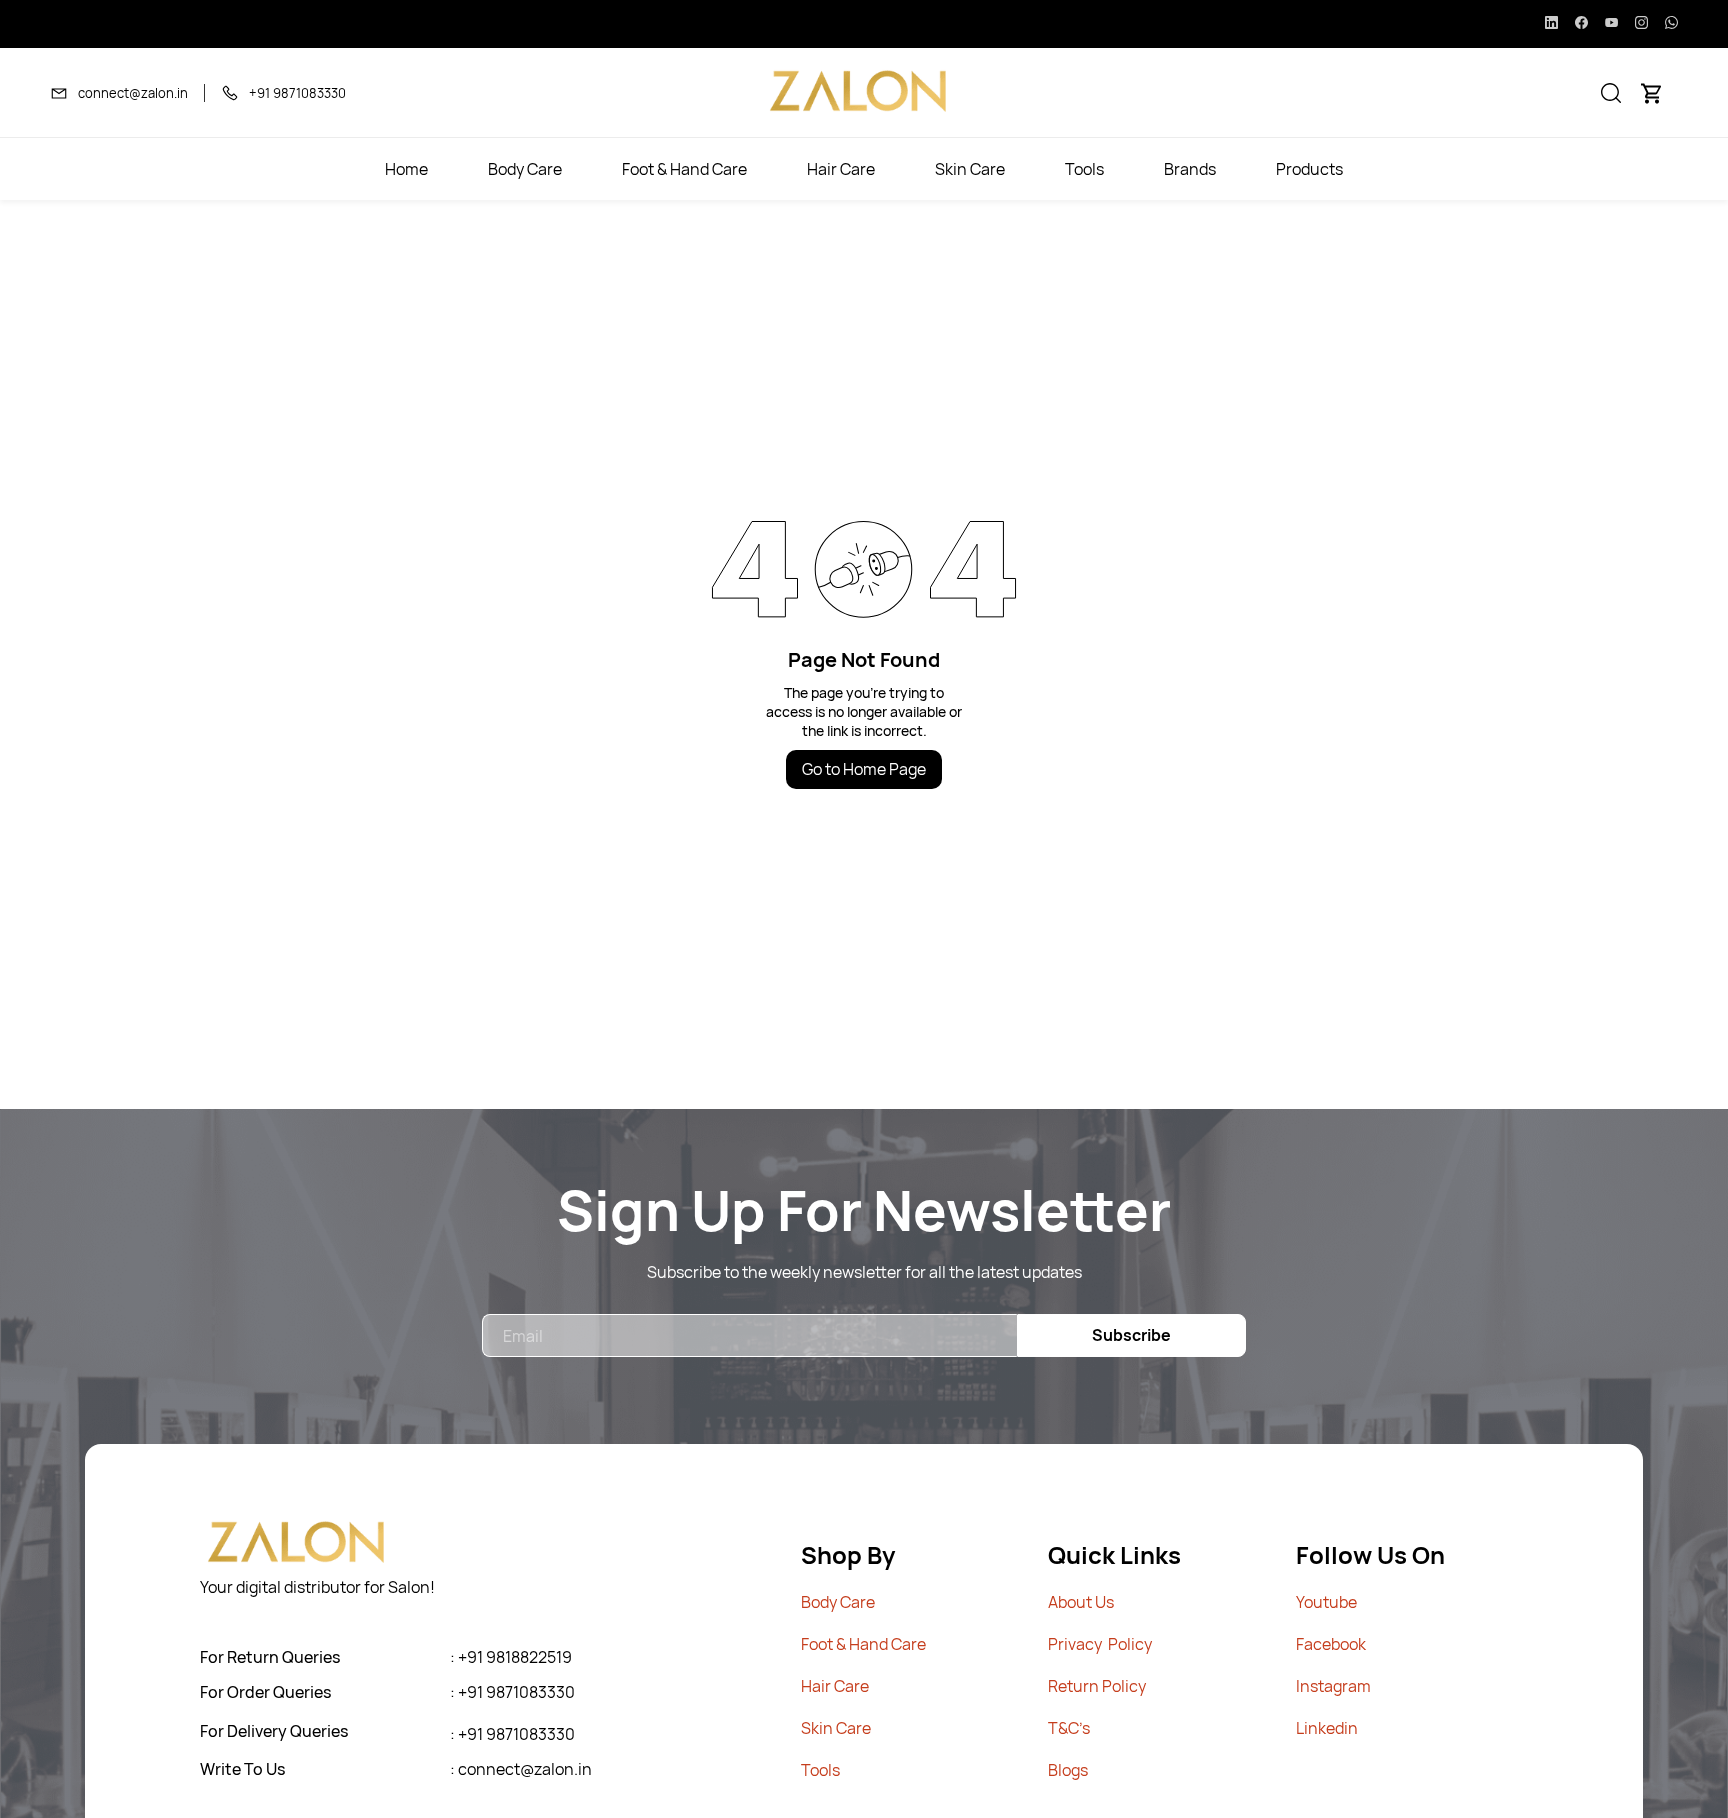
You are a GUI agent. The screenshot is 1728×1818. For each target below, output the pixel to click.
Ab (1057, 1602)
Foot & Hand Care (863, 1644)
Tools (820, 1770)
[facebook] (1581, 24)
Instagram (1333, 1686)
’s (1084, 1728)
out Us (1090, 1602)
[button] (1611, 93)
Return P (1080, 1686)
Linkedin (1327, 1728)
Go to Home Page (864, 769)
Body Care (838, 1602)
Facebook (1331, 1644)
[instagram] (1641, 24)
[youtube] (1611, 24)
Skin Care (836, 1728)
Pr (1056, 1644)
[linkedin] (1551, 24)
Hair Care (835, 1686)
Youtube (1326, 1602)
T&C (1063, 1728)
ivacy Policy (1108, 1644)
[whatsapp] (1671, 24)
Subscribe (1131, 1335)
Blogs (1068, 1770)
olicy (1129, 1686)
